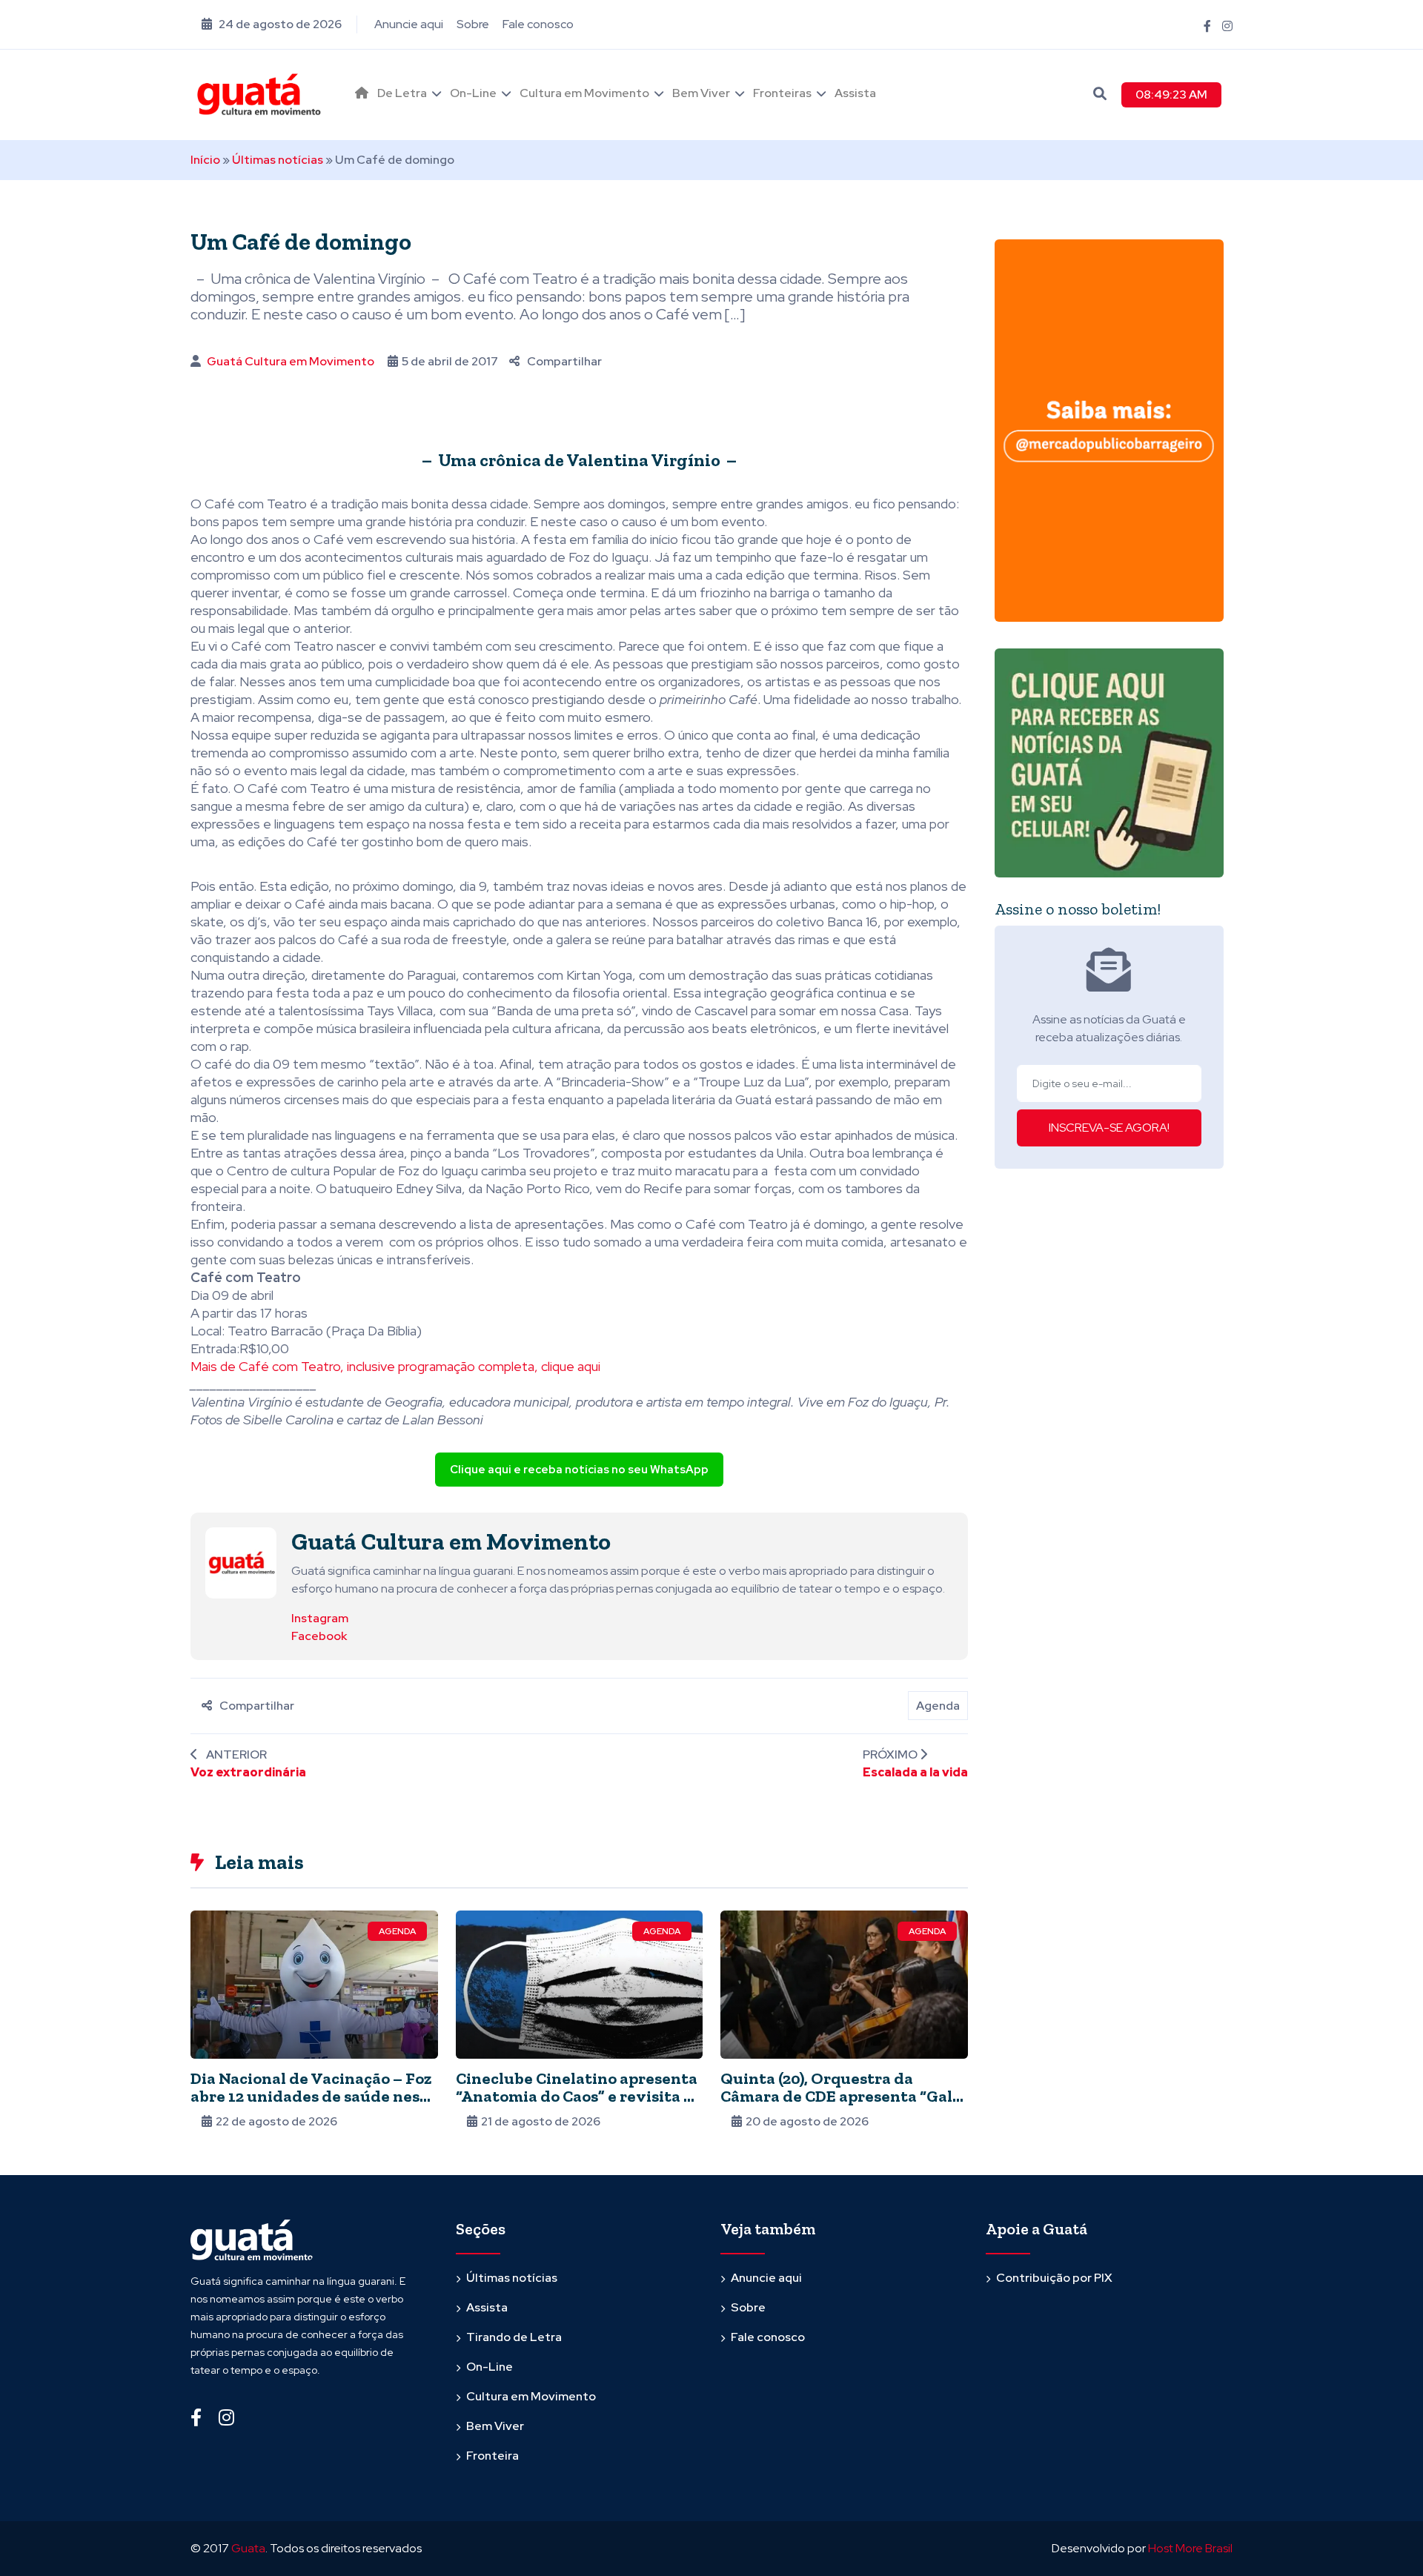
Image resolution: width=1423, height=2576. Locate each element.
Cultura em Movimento (584, 93)
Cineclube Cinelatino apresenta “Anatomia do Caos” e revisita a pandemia (577, 2096)
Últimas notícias (278, 160)
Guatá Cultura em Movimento (291, 361)
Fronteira (492, 2456)
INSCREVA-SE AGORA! (1109, 1128)
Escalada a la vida (915, 1772)
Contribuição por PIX (1054, 2278)
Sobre (473, 24)
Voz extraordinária (248, 1772)
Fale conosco (538, 24)
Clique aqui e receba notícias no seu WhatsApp (579, 1470)
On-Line (473, 93)
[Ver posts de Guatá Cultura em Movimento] (241, 1563)
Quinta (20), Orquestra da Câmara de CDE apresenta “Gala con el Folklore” (841, 2096)
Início (205, 160)
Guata (248, 2548)
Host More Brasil (1190, 2548)
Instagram (320, 1618)
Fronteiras (782, 93)
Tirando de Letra (514, 2337)
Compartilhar (564, 361)
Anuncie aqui (409, 24)
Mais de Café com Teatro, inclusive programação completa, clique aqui (395, 1366)
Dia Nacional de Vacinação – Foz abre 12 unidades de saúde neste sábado (313, 2096)
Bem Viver (701, 93)
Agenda (938, 1706)
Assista (855, 93)
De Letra (402, 93)
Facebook (319, 1636)
